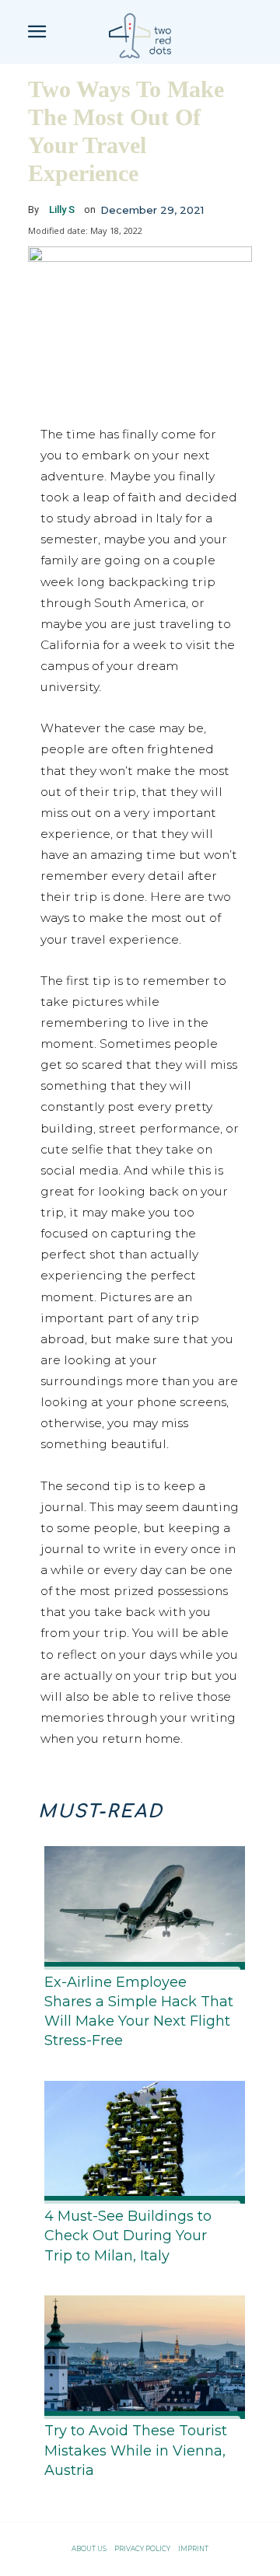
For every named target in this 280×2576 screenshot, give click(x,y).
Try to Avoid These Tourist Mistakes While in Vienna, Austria (136, 2450)
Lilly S (62, 209)
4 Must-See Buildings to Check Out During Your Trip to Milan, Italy (128, 2236)
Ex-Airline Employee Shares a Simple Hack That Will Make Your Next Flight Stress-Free (139, 2012)
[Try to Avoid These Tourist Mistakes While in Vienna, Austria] (140, 2354)
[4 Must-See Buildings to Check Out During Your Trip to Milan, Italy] (140, 2140)
